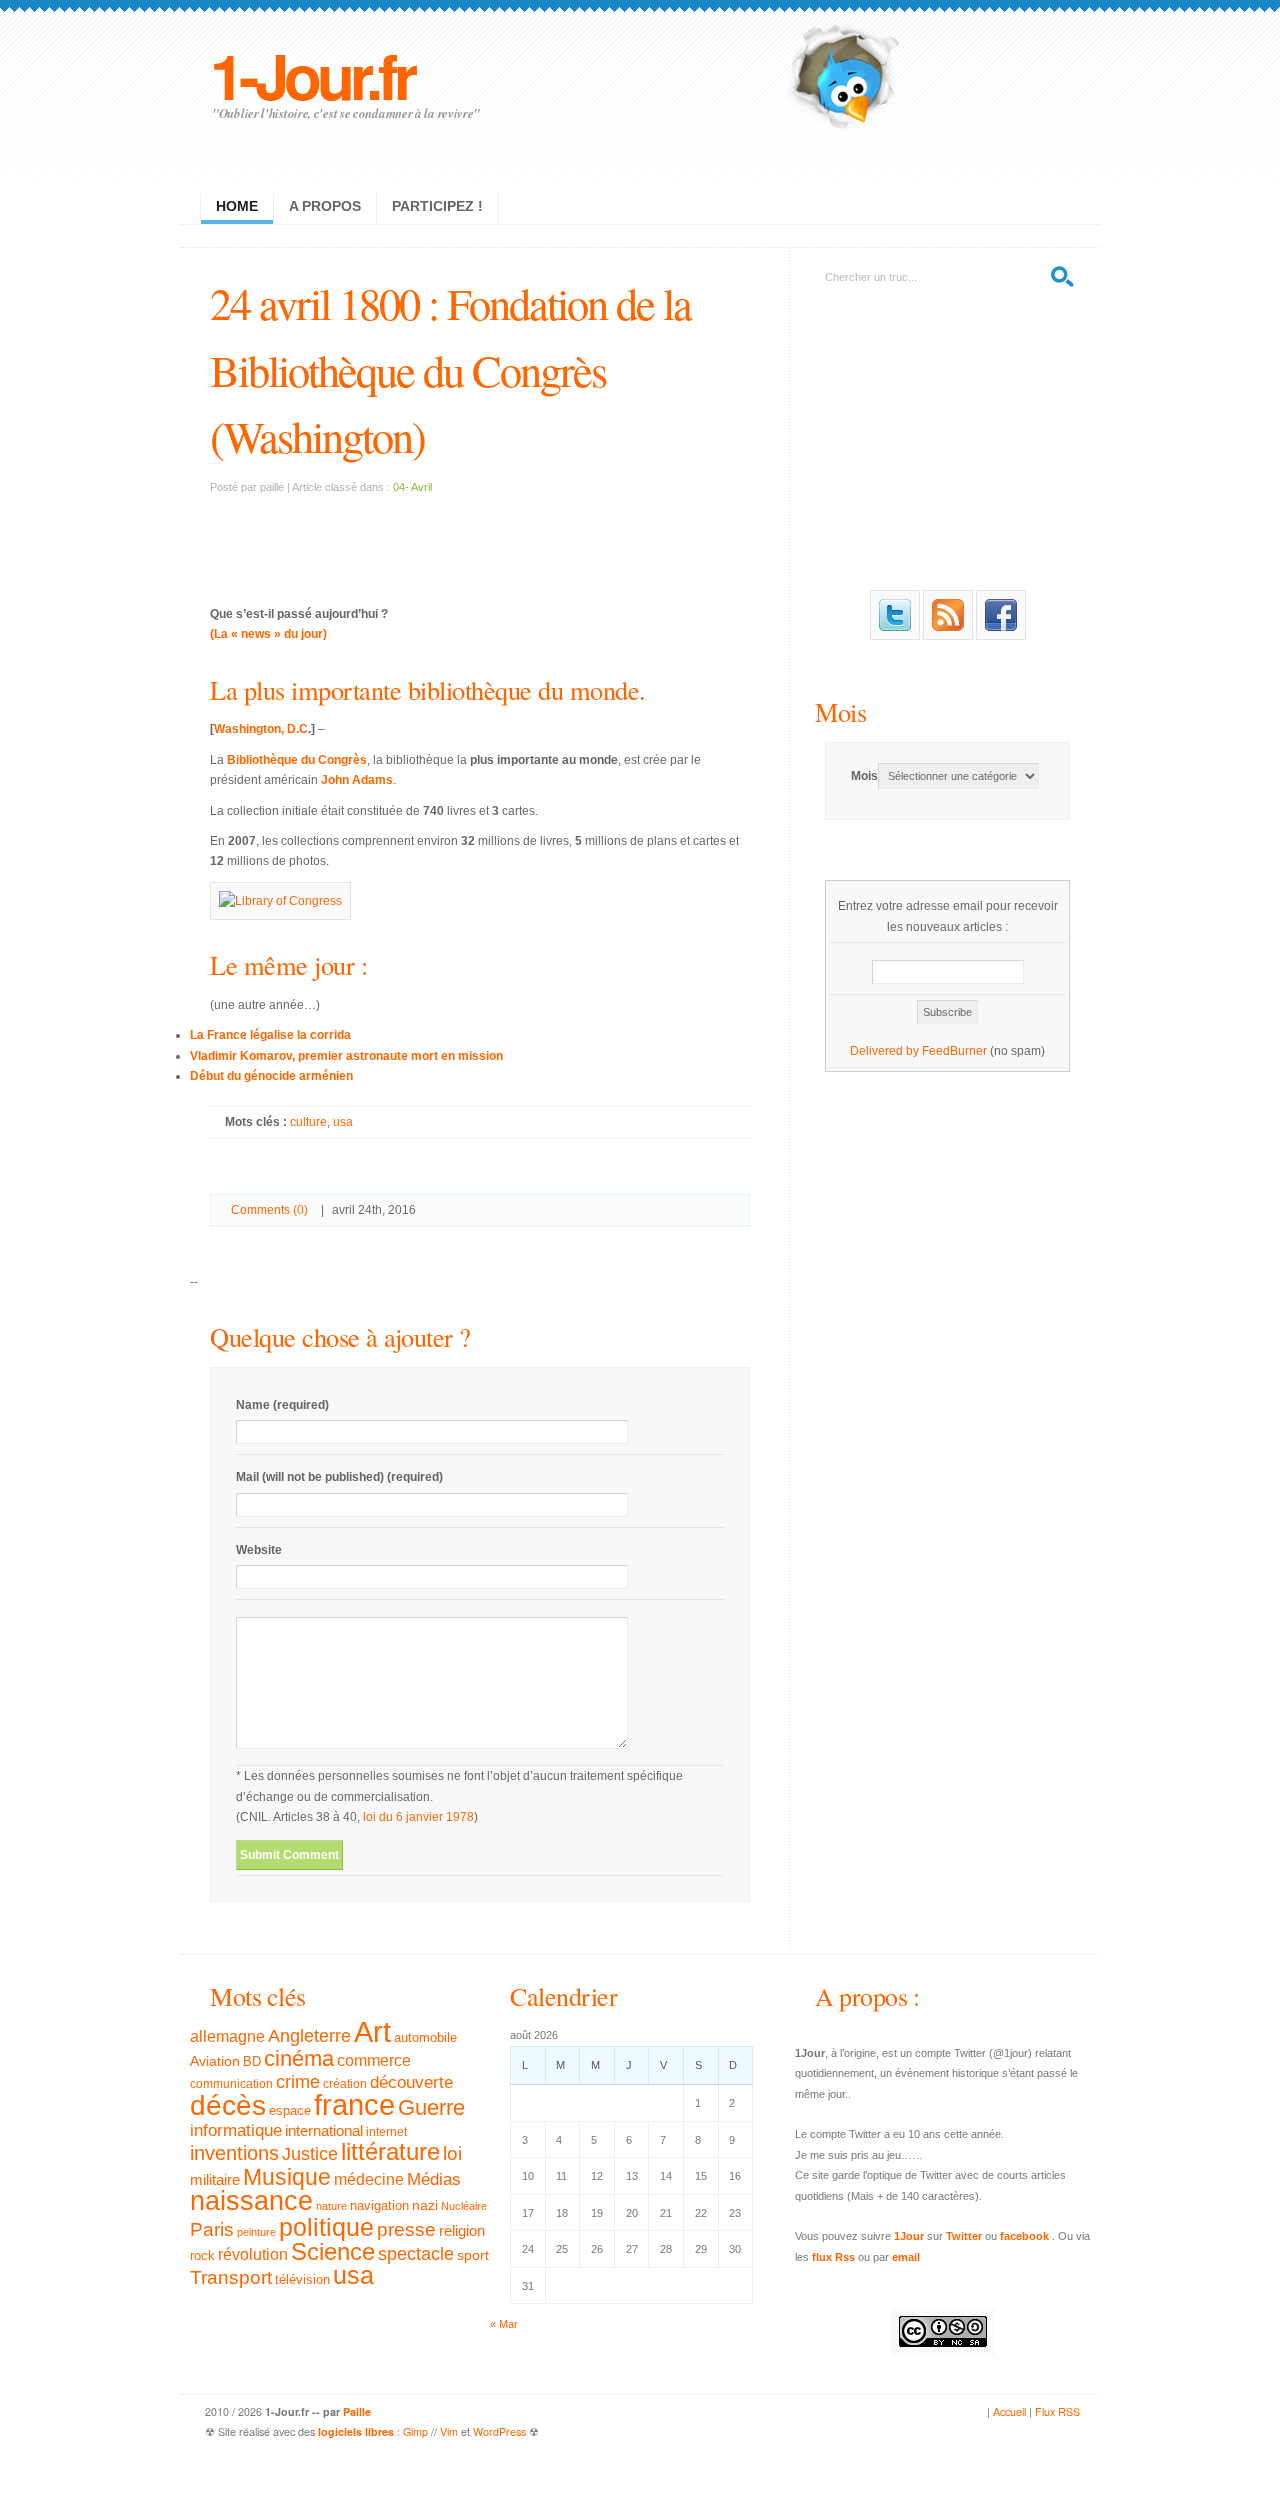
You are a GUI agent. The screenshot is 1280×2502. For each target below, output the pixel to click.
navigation (379, 2206)
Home (237, 206)
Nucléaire (464, 2206)
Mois (840, 711)
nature (331, 2206)
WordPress (499, 2431)
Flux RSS (1057, 2411)
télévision (302, 2280)
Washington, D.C (261, 729)
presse (406, 2229)
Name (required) (282, 1405)
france (354, 2105)
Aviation (215, 2061)
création (345, 2084)
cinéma (299, 2058)
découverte (411, 2082)
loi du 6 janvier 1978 (418, 1817)
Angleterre (309, 2036)
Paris (212, 2229)
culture (308, 1122)
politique (326, 2227)
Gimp (415, 2431)
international (324, 2130)
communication (231, 2084)
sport (473, 2255)
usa (343, 1122)
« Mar (504, 2324)
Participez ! (437, 206)
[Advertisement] (480, 537)
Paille (357, 2411)
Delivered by (886, 1051)
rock (202, 2255)
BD (252, 2062)
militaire (215, 2179)
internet (386, 2132)
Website (259, 1550)
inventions (234, 2153)
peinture (256, 2232)
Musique (287, 2177)
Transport (231, 2277)
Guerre (431, 2108)
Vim (449, 2431)
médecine (369, 2179)
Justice (310, 2153)
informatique (236, 2130)
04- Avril (412, 487)
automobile (425, 2038)
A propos (325, 206)
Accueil (1009, 2411)
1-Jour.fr (311, 74)
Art (372, 2031)
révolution (253, 2254)
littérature (390, 2151)
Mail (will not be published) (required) (339, 1477)
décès (228, 2105)
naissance (251, 2201)
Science (333, 2251)
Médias (434, 2179)
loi (452, 2153)
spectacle (416, 2254)
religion (462, 2230)
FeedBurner (954, 1051)
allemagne (227, 2036)
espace (290, 2111)
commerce (374, 2060)
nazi (425, 2205)
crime (298, 2082)
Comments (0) (269, 1210)
